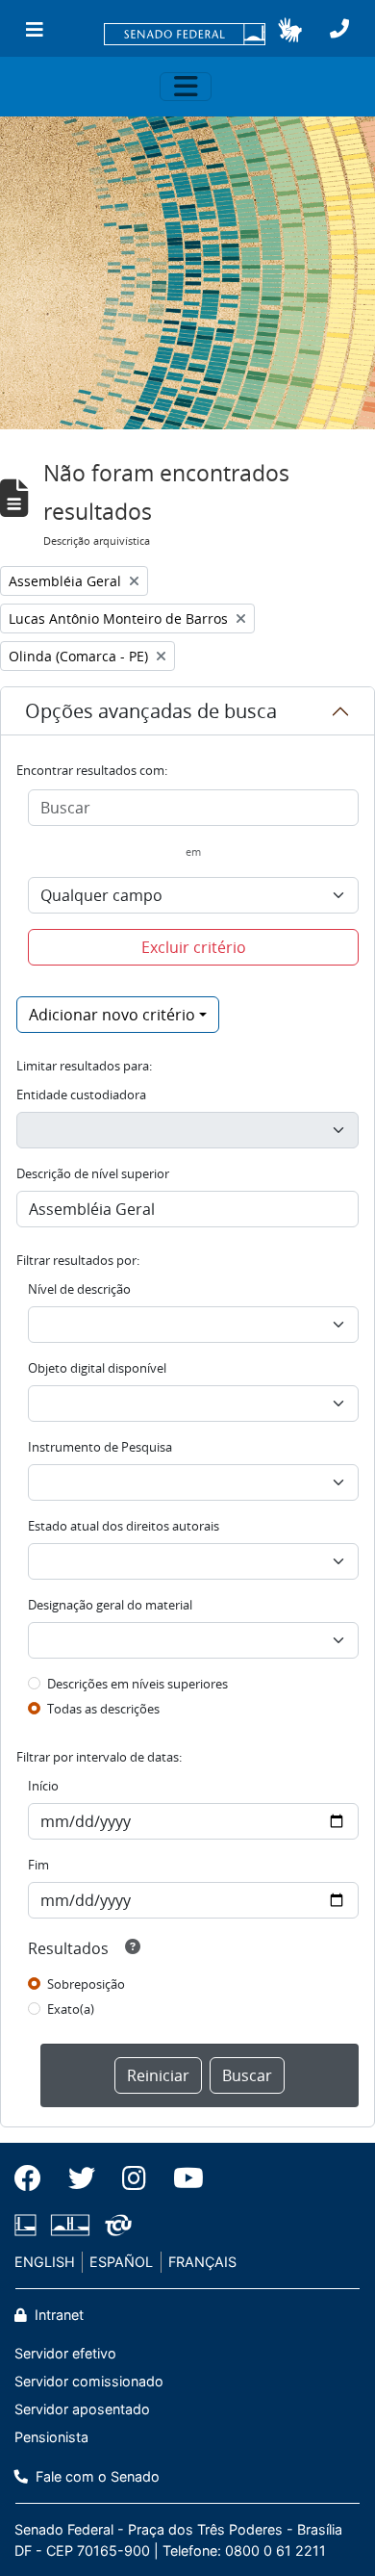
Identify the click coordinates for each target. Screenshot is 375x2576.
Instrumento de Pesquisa (100, 1447)
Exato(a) (71, 2009)
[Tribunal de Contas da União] (115, 2225)
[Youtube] (182, 2178)
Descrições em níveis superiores (137, 1684)
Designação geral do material (110, 1605)
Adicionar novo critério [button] (112, 1015)
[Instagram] (134, 2178)
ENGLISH (45, 2262)
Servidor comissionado (89, 2381)
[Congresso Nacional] (70, 2225)
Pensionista (51, 2437)
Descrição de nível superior (93, 1173)
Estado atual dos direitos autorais (124, 1526)
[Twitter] (82, 2178)
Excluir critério (194, 947)
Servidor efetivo (65, 2353)
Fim (38, 1865)
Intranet (57, 2315)
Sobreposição (86, 1984)
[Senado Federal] (185, 36)
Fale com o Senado (96, 2476)
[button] (290, 30)
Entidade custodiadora (81, 1095)
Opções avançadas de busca (151, 711)
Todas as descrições (103, 1709)
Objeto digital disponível (97, 1368)
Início (43, 1786)
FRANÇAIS (202, 2262)
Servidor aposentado (82, 2409)
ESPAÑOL (121, 2262)
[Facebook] (35, 2178)
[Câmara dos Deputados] (29, 2225)
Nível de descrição (79, 1289)
